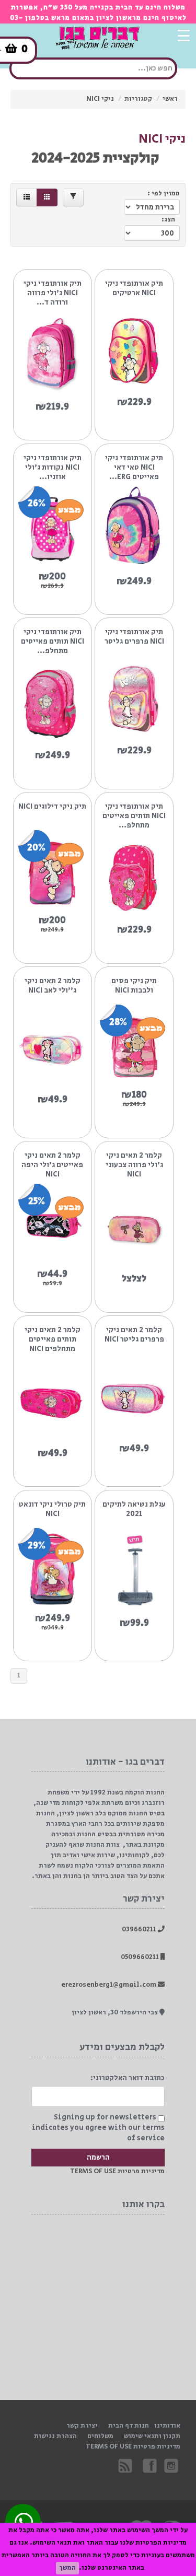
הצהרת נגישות (55, 2436)
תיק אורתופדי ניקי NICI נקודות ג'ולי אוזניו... (53, 468)
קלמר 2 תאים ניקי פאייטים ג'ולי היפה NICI (52, 1165)
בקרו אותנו (149, 2465)
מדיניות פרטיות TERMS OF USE (117, 2171)
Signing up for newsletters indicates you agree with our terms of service (98, 2128)
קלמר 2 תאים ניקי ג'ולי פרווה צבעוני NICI (134, 1165)
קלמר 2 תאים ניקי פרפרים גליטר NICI (134, 1335)
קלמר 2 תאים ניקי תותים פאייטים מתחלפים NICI (53, 1339)
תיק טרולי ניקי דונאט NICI (52, 1510)
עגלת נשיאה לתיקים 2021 (134, 1510)
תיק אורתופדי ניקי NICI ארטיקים (134, 289)
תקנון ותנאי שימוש (152, 2436)
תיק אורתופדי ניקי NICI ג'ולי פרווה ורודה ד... (53, 293)
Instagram (172, 2465)
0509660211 (141, 1957)
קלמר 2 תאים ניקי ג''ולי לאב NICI (53, 986)
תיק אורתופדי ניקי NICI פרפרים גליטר (134, 637)
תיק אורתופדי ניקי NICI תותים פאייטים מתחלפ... (53, 642)
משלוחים (100, 2436)
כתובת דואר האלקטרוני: (128, 2078)
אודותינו (167, 2426)
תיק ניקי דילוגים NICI (52, 807)
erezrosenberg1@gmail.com (109, 1985)
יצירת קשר (82, 2426)
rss (126, 2465)
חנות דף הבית (129, 2426)
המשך (67, 2568)
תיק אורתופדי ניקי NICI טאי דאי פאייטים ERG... (134, 468)
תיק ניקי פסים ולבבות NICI (134, 986)
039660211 (140, 1930)
